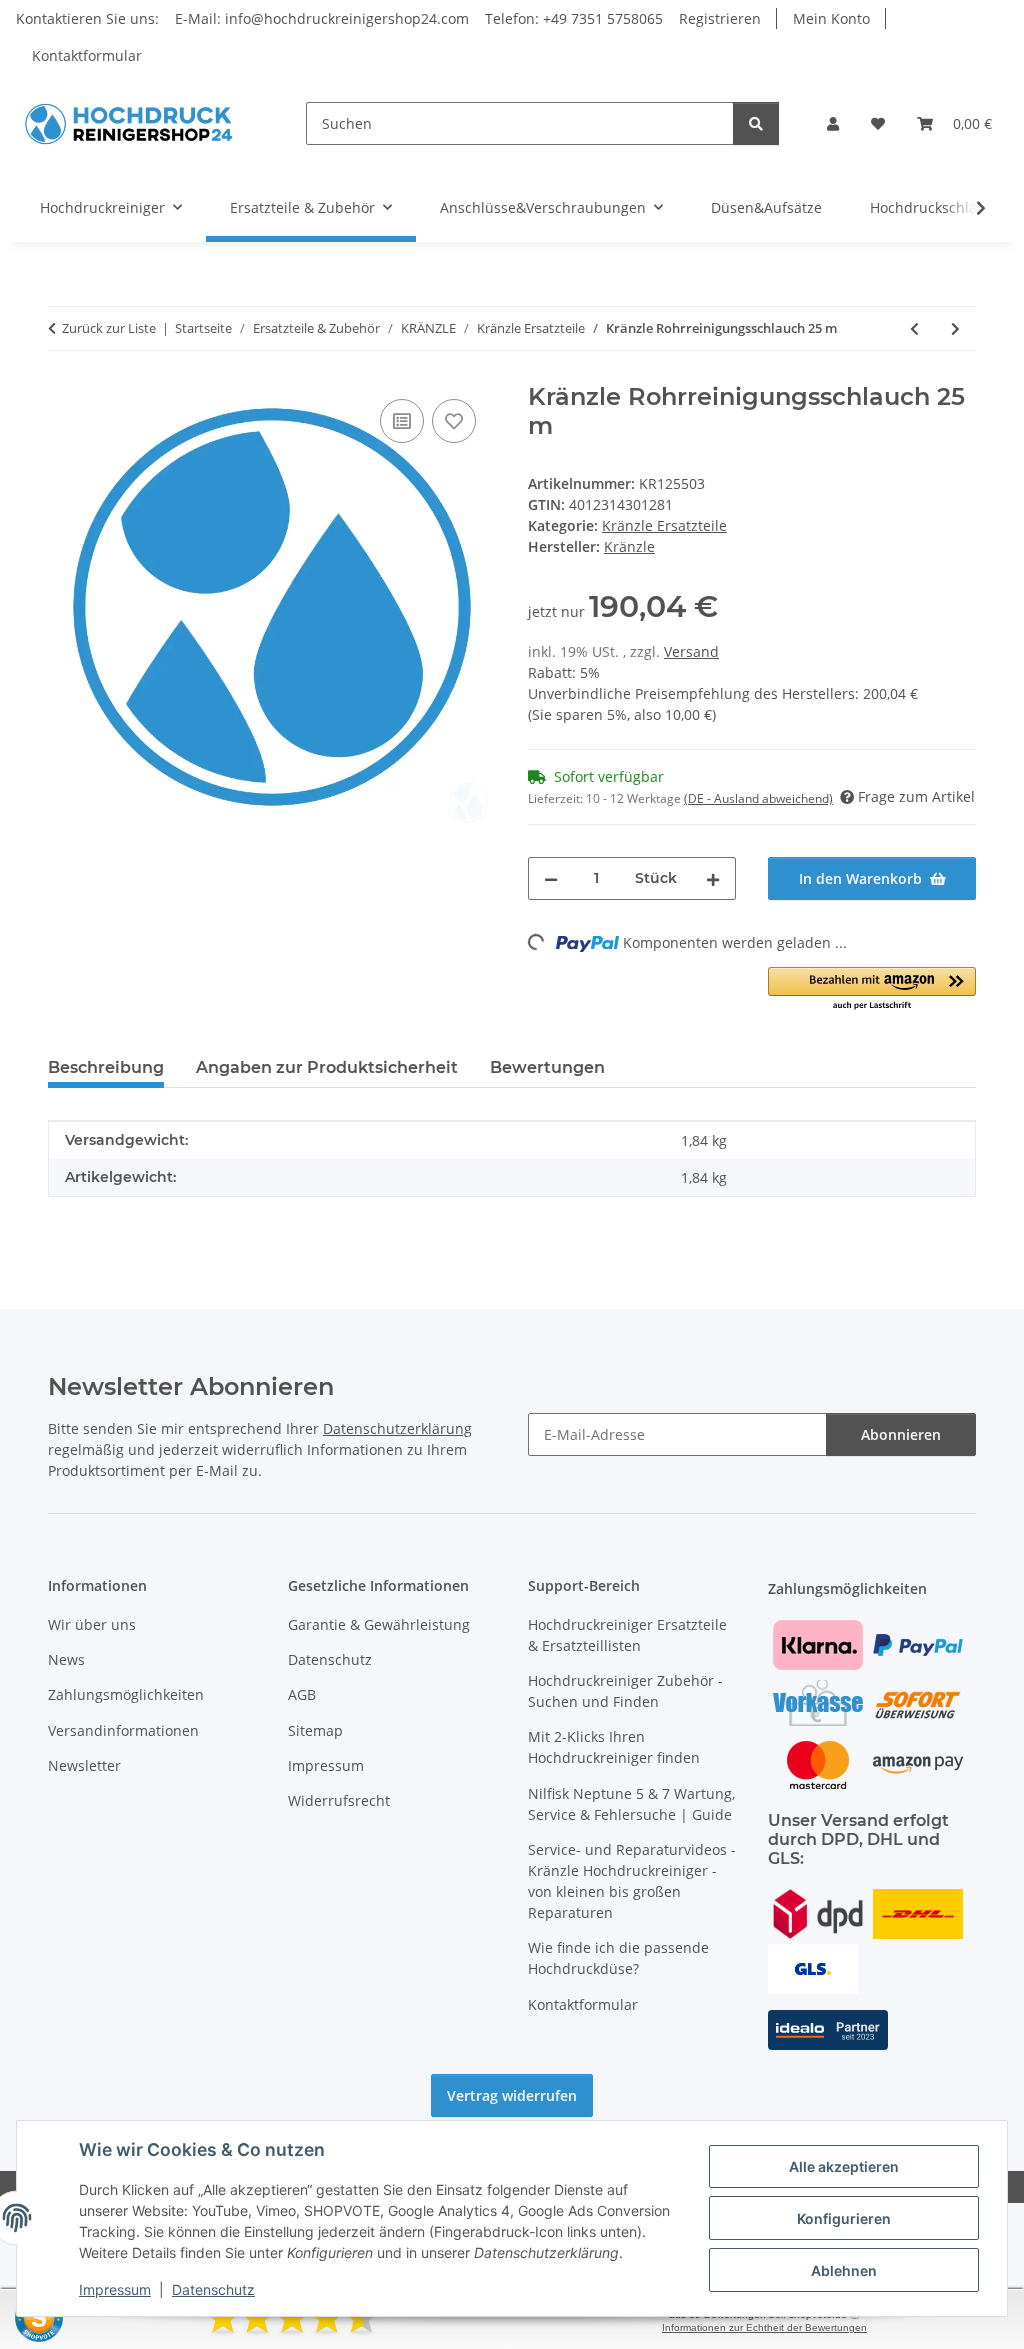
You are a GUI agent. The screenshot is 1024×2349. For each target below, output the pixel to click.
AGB (302, 1694)
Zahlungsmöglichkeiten (126, 1694)
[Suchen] (756, 123)
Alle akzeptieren (844, 2166)
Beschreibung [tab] (106, 1067)
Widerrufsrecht (339, 1800)
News (66, 1659)
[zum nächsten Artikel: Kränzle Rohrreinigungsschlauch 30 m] (955, 328)
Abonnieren (901, 1434)
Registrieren (720, 18)
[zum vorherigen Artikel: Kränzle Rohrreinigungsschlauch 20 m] (914, 328)
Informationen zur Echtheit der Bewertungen (764, 2327)
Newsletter (84, 1765)
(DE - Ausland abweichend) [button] (758, 798)
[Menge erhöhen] (713, 878)
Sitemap (315, 1730)
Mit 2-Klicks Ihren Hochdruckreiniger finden (614, 1747)
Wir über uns (92, 1624)
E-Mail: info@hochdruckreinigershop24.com (322, 18)
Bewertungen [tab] (547, 1067)
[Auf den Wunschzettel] (454, 421)
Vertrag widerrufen (512, 2095)
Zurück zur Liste (109, 328)
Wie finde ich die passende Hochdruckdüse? (618, 1958)
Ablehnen (844, 2270)
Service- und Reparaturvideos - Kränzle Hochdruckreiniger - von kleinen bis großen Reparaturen (632, 1881)
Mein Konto (831, 18)
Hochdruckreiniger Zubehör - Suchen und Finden (625, 1691)
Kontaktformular (87, 55)
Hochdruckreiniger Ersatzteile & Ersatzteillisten (627, 1635)
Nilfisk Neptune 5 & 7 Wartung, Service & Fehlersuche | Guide (631, 1804)
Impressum (115, 2289)
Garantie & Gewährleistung (379, 1624)
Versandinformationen (123, 1730)
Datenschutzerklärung (397, 1428)
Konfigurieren (844, 2218)
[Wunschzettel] (878, 123)
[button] (833, 123)
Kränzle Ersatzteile (664, 525)
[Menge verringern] (551, 878)
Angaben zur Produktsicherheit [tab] (327, 1067)
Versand (691, 651)
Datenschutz (213, 2289)
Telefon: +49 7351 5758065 (574, 18)
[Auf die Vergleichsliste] (402, 421)
